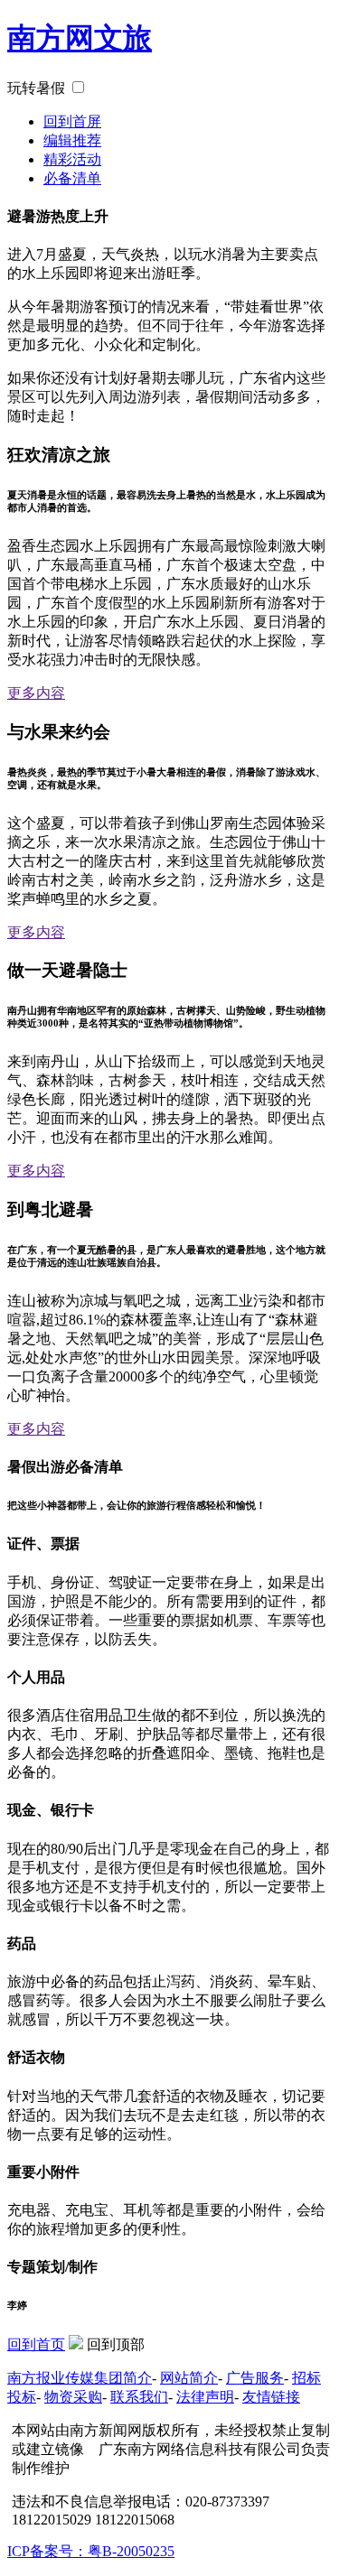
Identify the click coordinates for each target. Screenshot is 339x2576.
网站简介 (189, 2378)
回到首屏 (72, 121)
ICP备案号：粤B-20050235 (91, 2551)
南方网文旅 (80, 38)
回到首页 (36, 2344)
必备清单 (72, 178)
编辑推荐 (72, 140)
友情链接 (271, 2397)
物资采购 (73, 2397)
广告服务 (255, 2378)
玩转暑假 (36, 88)
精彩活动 (72, 159)
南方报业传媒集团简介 (80, 2378)
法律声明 (205, 2397)
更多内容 (36, 693)
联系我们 (139, 2397)
